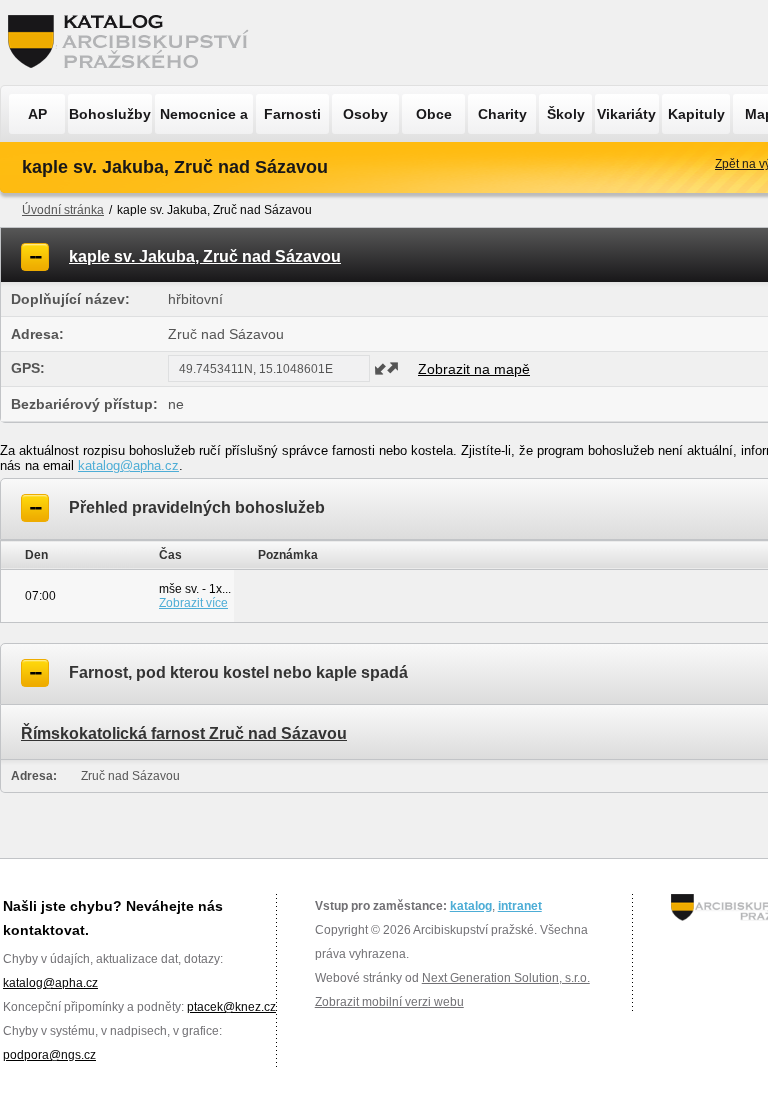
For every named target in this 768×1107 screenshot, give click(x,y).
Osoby (365, 114)
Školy (566, 114)
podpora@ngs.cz (49, 1055)
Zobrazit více (193, 603)
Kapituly (696, 114)
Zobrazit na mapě (474, 369)
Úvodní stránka (63, 210)
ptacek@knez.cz (231, 1007)
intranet (520, 906)
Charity (502, 114)
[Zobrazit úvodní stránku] (134, 42)
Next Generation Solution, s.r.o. (506, 978)
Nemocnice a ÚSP (204, 120)
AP (37, 114)
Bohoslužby (110, 114)
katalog (471, 906)
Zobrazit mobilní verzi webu (389, 1002)
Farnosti (292, 114)
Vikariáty (626, 114)
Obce (434, 114)
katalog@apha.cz (128, 465)
